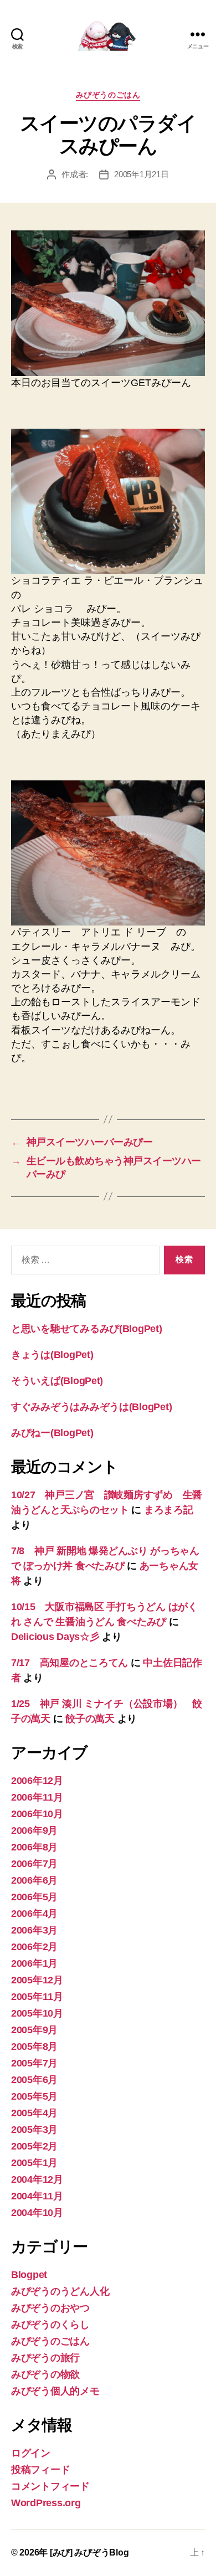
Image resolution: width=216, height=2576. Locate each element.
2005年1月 (34, 2163)
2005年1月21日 (141, 174)
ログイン (31, 2453)
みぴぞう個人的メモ (55, 2391)
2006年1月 (34, 1963)
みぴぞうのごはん (108, 95)
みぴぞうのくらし (50, 2325)
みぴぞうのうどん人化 (60, 2291)
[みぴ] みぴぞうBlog (89, 2552)
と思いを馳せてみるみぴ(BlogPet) (87, 1329)
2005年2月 (34, 2146)
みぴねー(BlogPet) (52, 1433)
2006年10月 (37, 1814)
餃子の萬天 (90, 1719)
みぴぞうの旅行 (45, 2358)
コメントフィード (50, 2486)
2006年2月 (34, 1947)
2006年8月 (34, 1847)
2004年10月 (37, 2213)
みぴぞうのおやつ (50, 2308)
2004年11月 (37, 2196)
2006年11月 (37, 1797)
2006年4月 (34, 1914)
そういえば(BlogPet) (57, 1381)
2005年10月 (37, 2013)
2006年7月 (34, 1864)
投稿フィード (40, 2470)
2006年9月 (34, 1831)
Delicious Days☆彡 (55, 1637)
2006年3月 (34, 1930)
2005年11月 (37, 1997)
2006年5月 (34, 1897)
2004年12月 (37, 2179)
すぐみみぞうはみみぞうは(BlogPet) (91, 1407)
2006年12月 (37, 1781)
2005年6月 (34, 2080)
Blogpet (29, 2275)
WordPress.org (46, 2503)
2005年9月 (34, 2030)
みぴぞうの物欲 (45, 2374)
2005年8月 (34, 2047)
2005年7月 (34, 2063)
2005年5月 (34, 2096)
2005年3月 (34, 2130)
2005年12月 (37, 1980)
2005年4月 (34, 2113)
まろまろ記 (169, 1510)
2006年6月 (34, 1880)
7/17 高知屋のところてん (70, 1663)
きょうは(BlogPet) (52, 1355)
